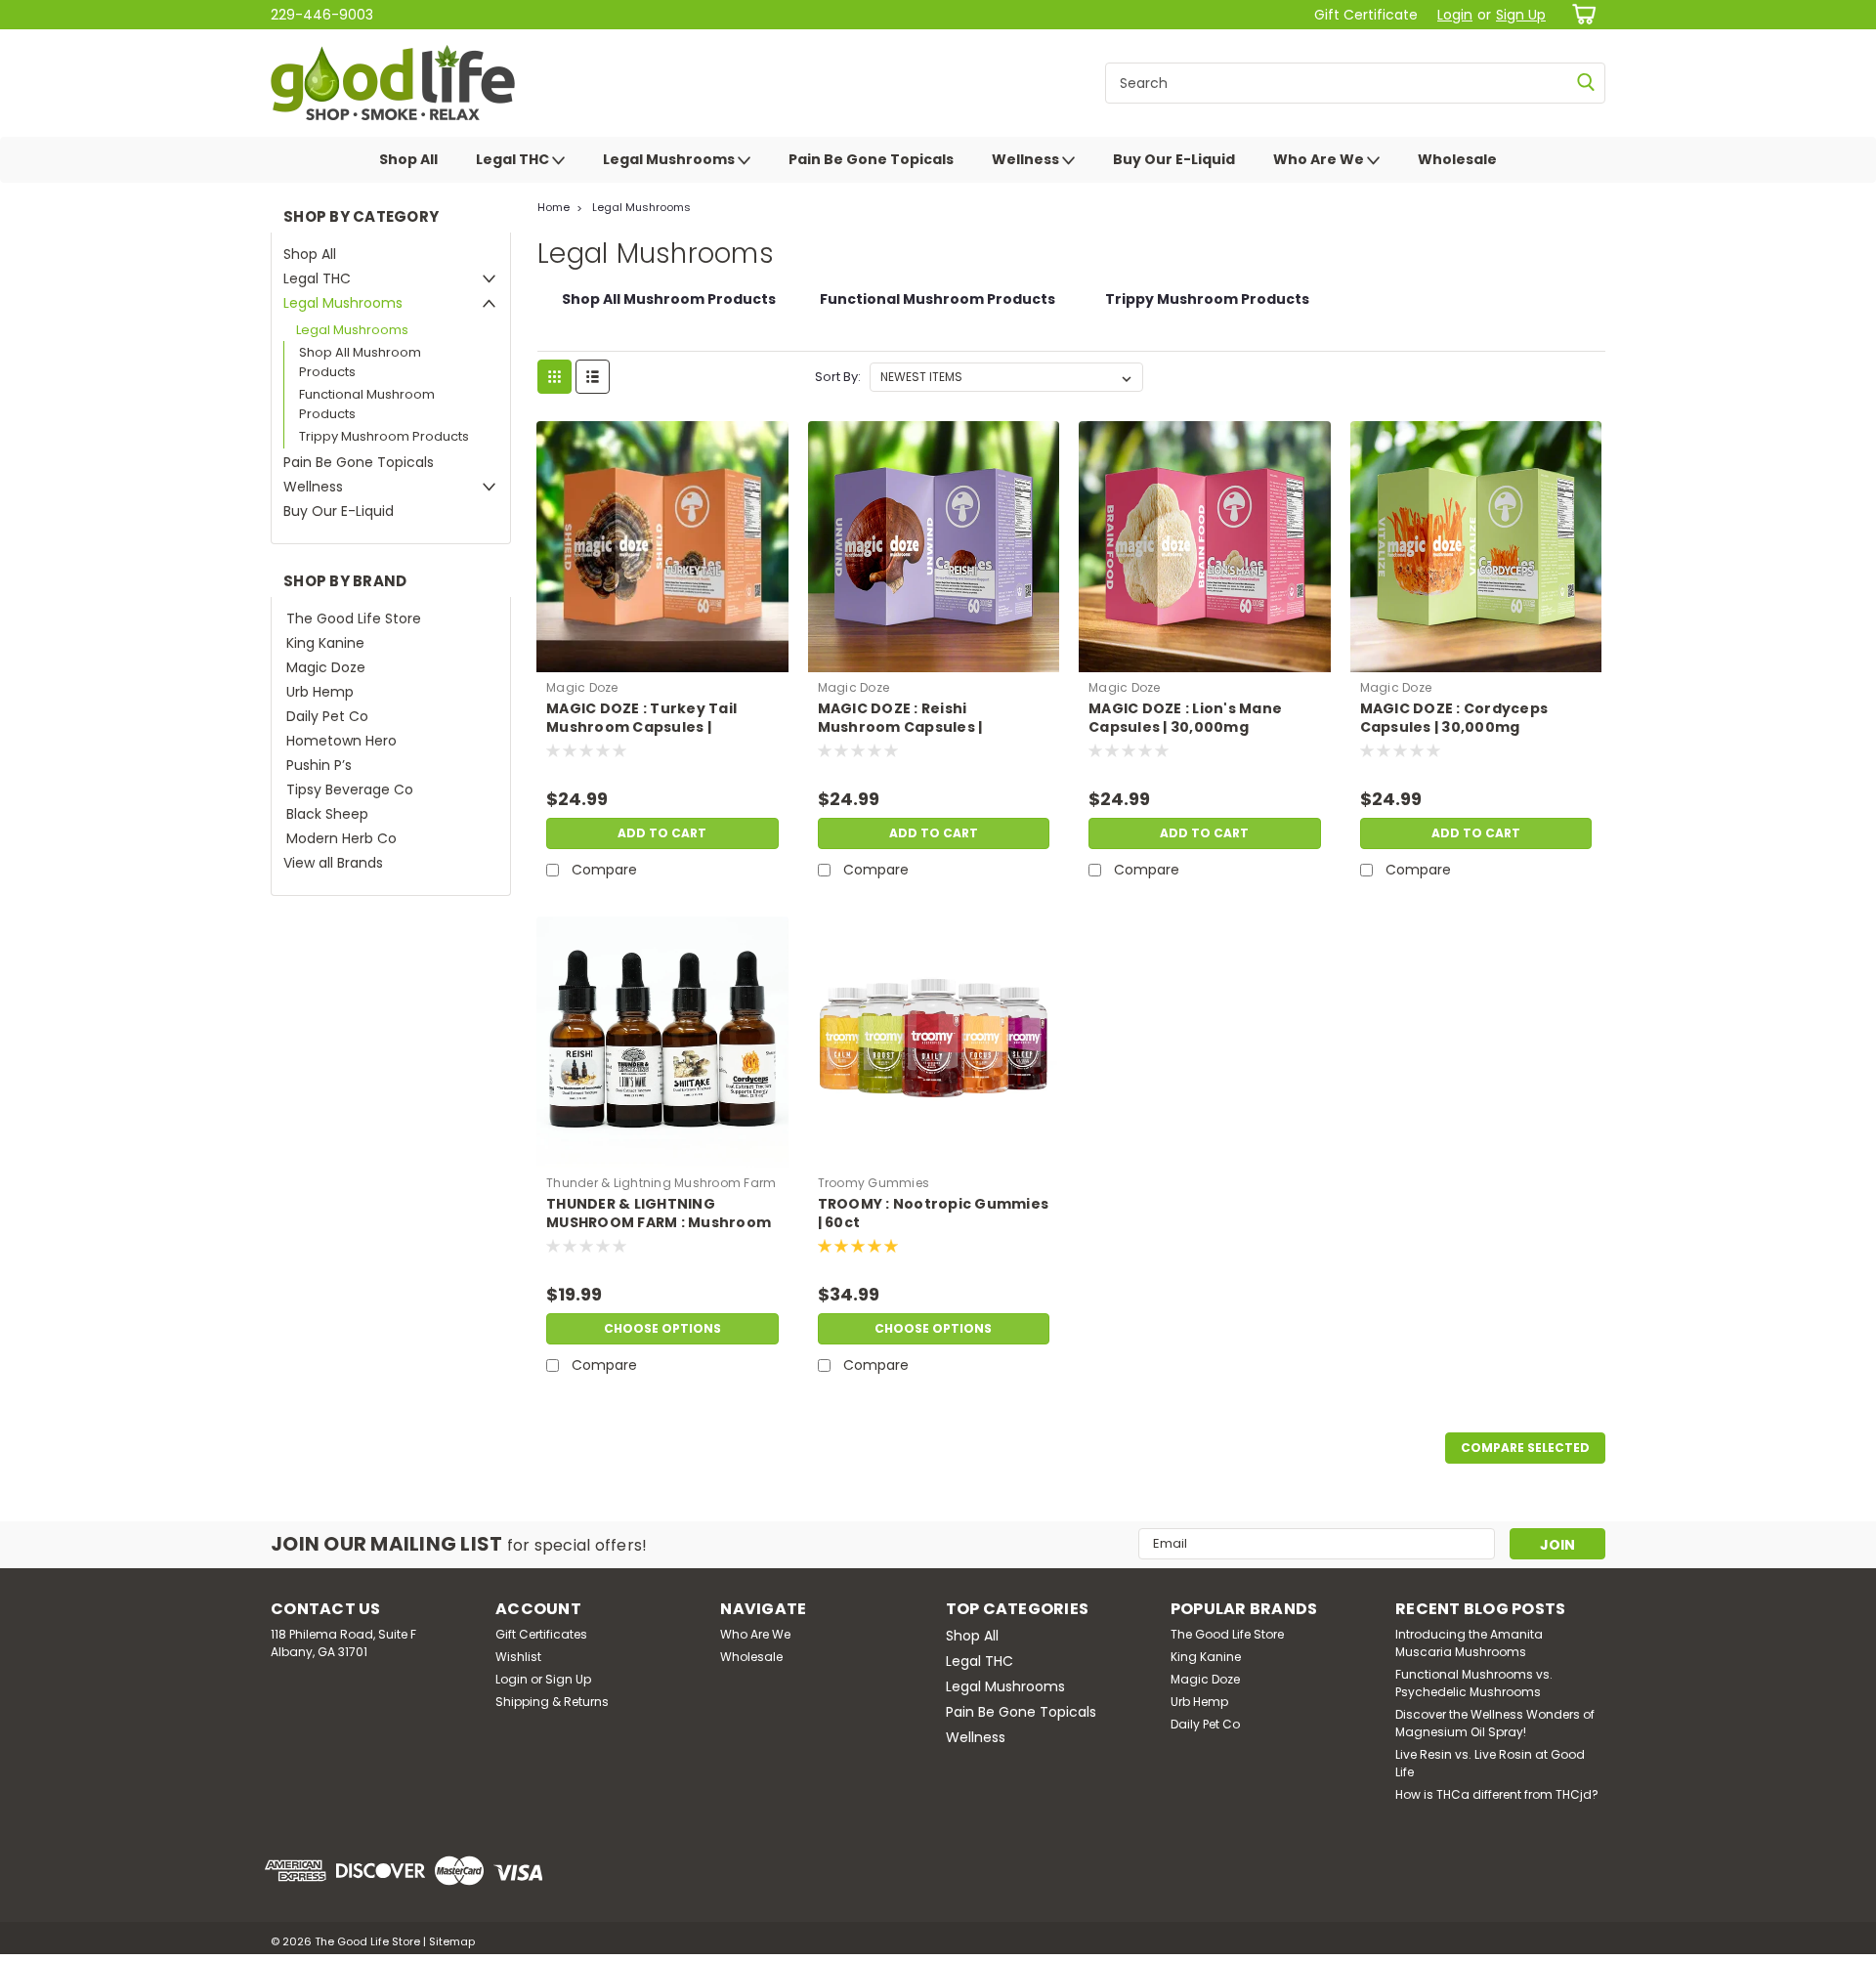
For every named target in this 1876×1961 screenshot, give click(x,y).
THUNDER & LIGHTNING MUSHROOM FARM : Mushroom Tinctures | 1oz (659, 1223)
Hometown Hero (341, 741)
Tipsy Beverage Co (350, 789)
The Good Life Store (354, 618)
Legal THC (514, 159)
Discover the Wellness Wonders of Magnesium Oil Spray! (1495, 1723)
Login (1455, 15)
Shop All (408, 159)
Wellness (1027, 159)
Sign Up (1521, 15)
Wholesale (1457, 159)
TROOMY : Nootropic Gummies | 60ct (934, 1214)
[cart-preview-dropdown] (1580, 14)
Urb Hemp (320, 692)
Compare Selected (1525, 1448)
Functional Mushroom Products (367, 404)
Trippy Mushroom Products (384, 436)
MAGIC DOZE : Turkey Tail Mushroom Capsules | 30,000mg (641, 727)
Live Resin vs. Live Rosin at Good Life (1490, 1763)
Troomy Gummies (874, 1183)
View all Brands (333, 863)
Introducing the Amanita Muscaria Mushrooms (1469, 1643)
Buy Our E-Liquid (1174, 159)
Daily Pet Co (327, 716)
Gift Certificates (541, 1634)
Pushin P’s (319, 765)
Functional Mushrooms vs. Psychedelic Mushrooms (1474, 1683)
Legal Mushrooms (670, 159)
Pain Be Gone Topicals (871, 159)
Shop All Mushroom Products (360, 362)
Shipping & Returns (552, 1702)
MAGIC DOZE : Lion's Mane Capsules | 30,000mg (1185, 718)
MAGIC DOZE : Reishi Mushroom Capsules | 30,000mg (900, 727)
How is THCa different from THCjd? (1497, 1794)
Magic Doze (326, 667)
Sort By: (838, 377)
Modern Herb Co (341, 838)
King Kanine (325, 643)
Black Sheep (327, 814)
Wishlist (518, 1657)
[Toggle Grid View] (554, 377)
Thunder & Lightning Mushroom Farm (661, 1183)
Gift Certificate (1366, 15)
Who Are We (1320, 159)
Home (554, 207)
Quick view (662, 658)
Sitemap (452, 1941)
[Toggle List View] (593, 377)
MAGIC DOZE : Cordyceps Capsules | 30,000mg (1454, 718)
